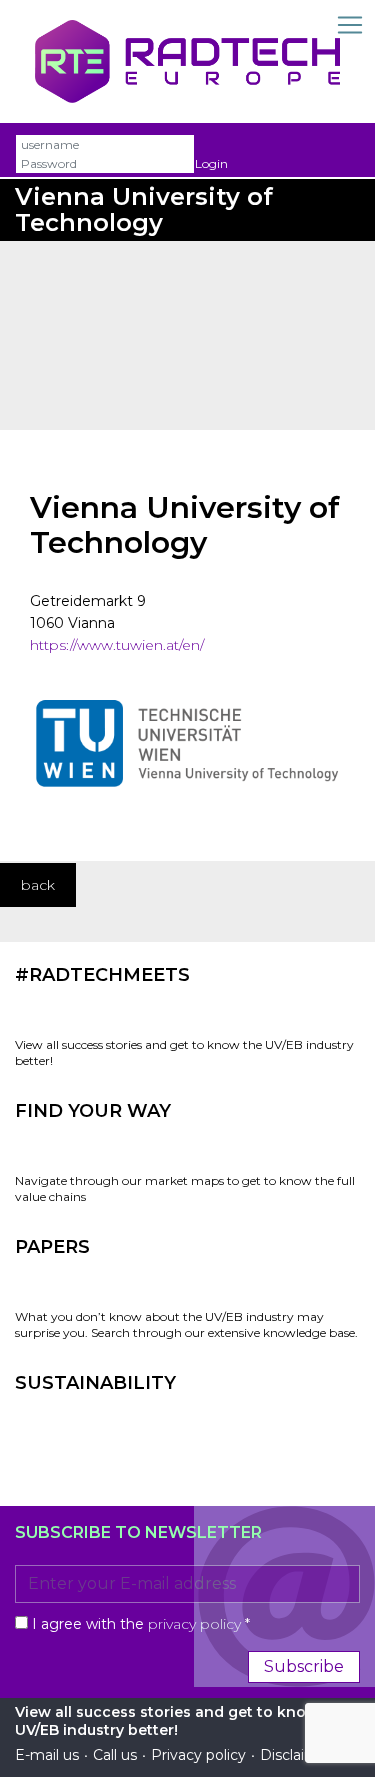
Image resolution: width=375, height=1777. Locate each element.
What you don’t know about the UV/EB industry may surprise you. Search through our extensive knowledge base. (186, 1324)
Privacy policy (198, 1755)
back (38, 885)
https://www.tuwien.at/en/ (117, 645)
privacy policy (194, 1624)
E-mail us (47, 1755)
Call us (115, 1755)
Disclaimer (296, 1755)
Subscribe (304, 1666)
